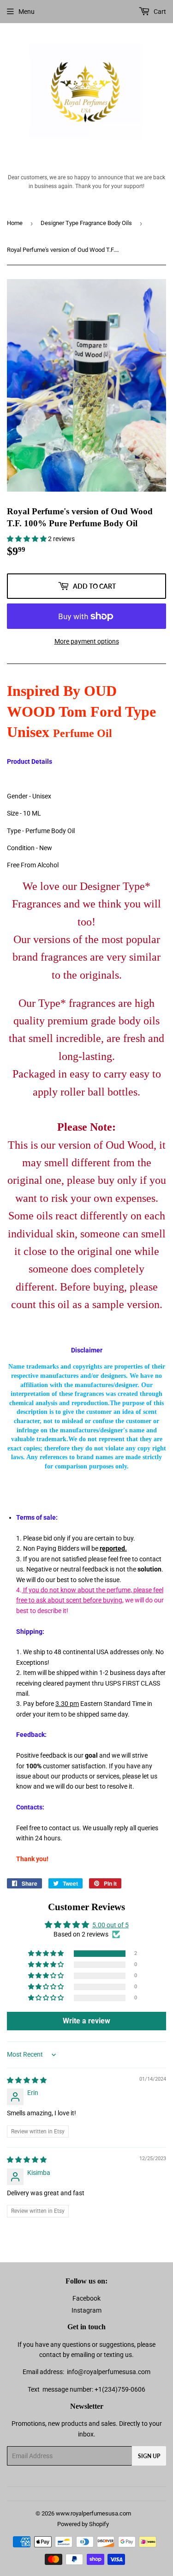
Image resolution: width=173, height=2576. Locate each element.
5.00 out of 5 (110, 1925)
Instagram (86, 2310)
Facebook (86, 2298)
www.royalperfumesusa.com (93, 2513)
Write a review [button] (86, 2021)
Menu (27, 12)
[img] (27, 2080)
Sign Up (149, 2456)
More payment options (87, 641)
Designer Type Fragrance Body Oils (86, 223)
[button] (27, 539)
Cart (159, 12)
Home (15, 223)
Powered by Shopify (83, 2524)
